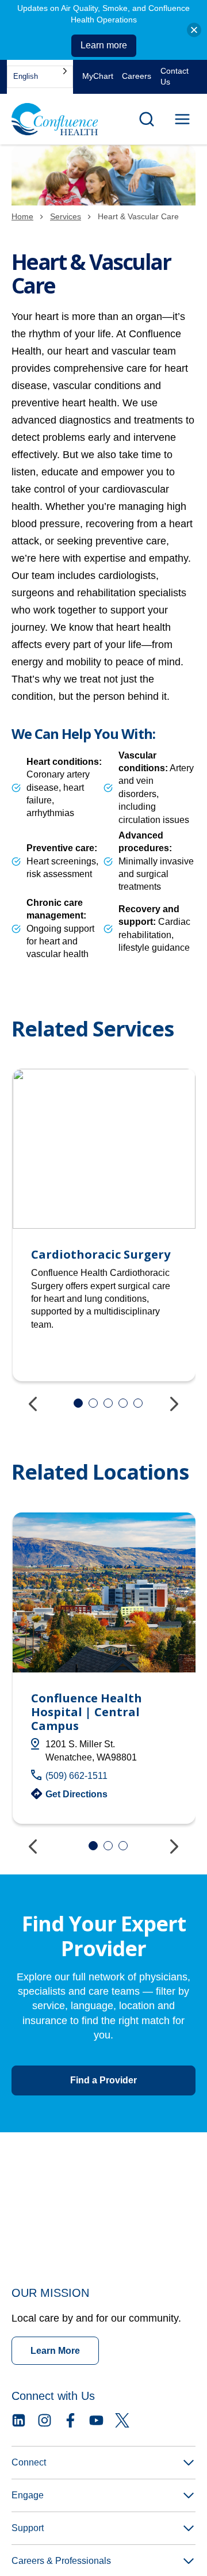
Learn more (104, 45)
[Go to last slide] (34, 1403)
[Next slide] (172, 1403)
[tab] (78, 1403)
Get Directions (76, 1794)
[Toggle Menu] (182, 119)
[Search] (147, 119)
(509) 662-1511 (76, 1776)
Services (66, 216)
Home (22, 216)
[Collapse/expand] (194, 30)
